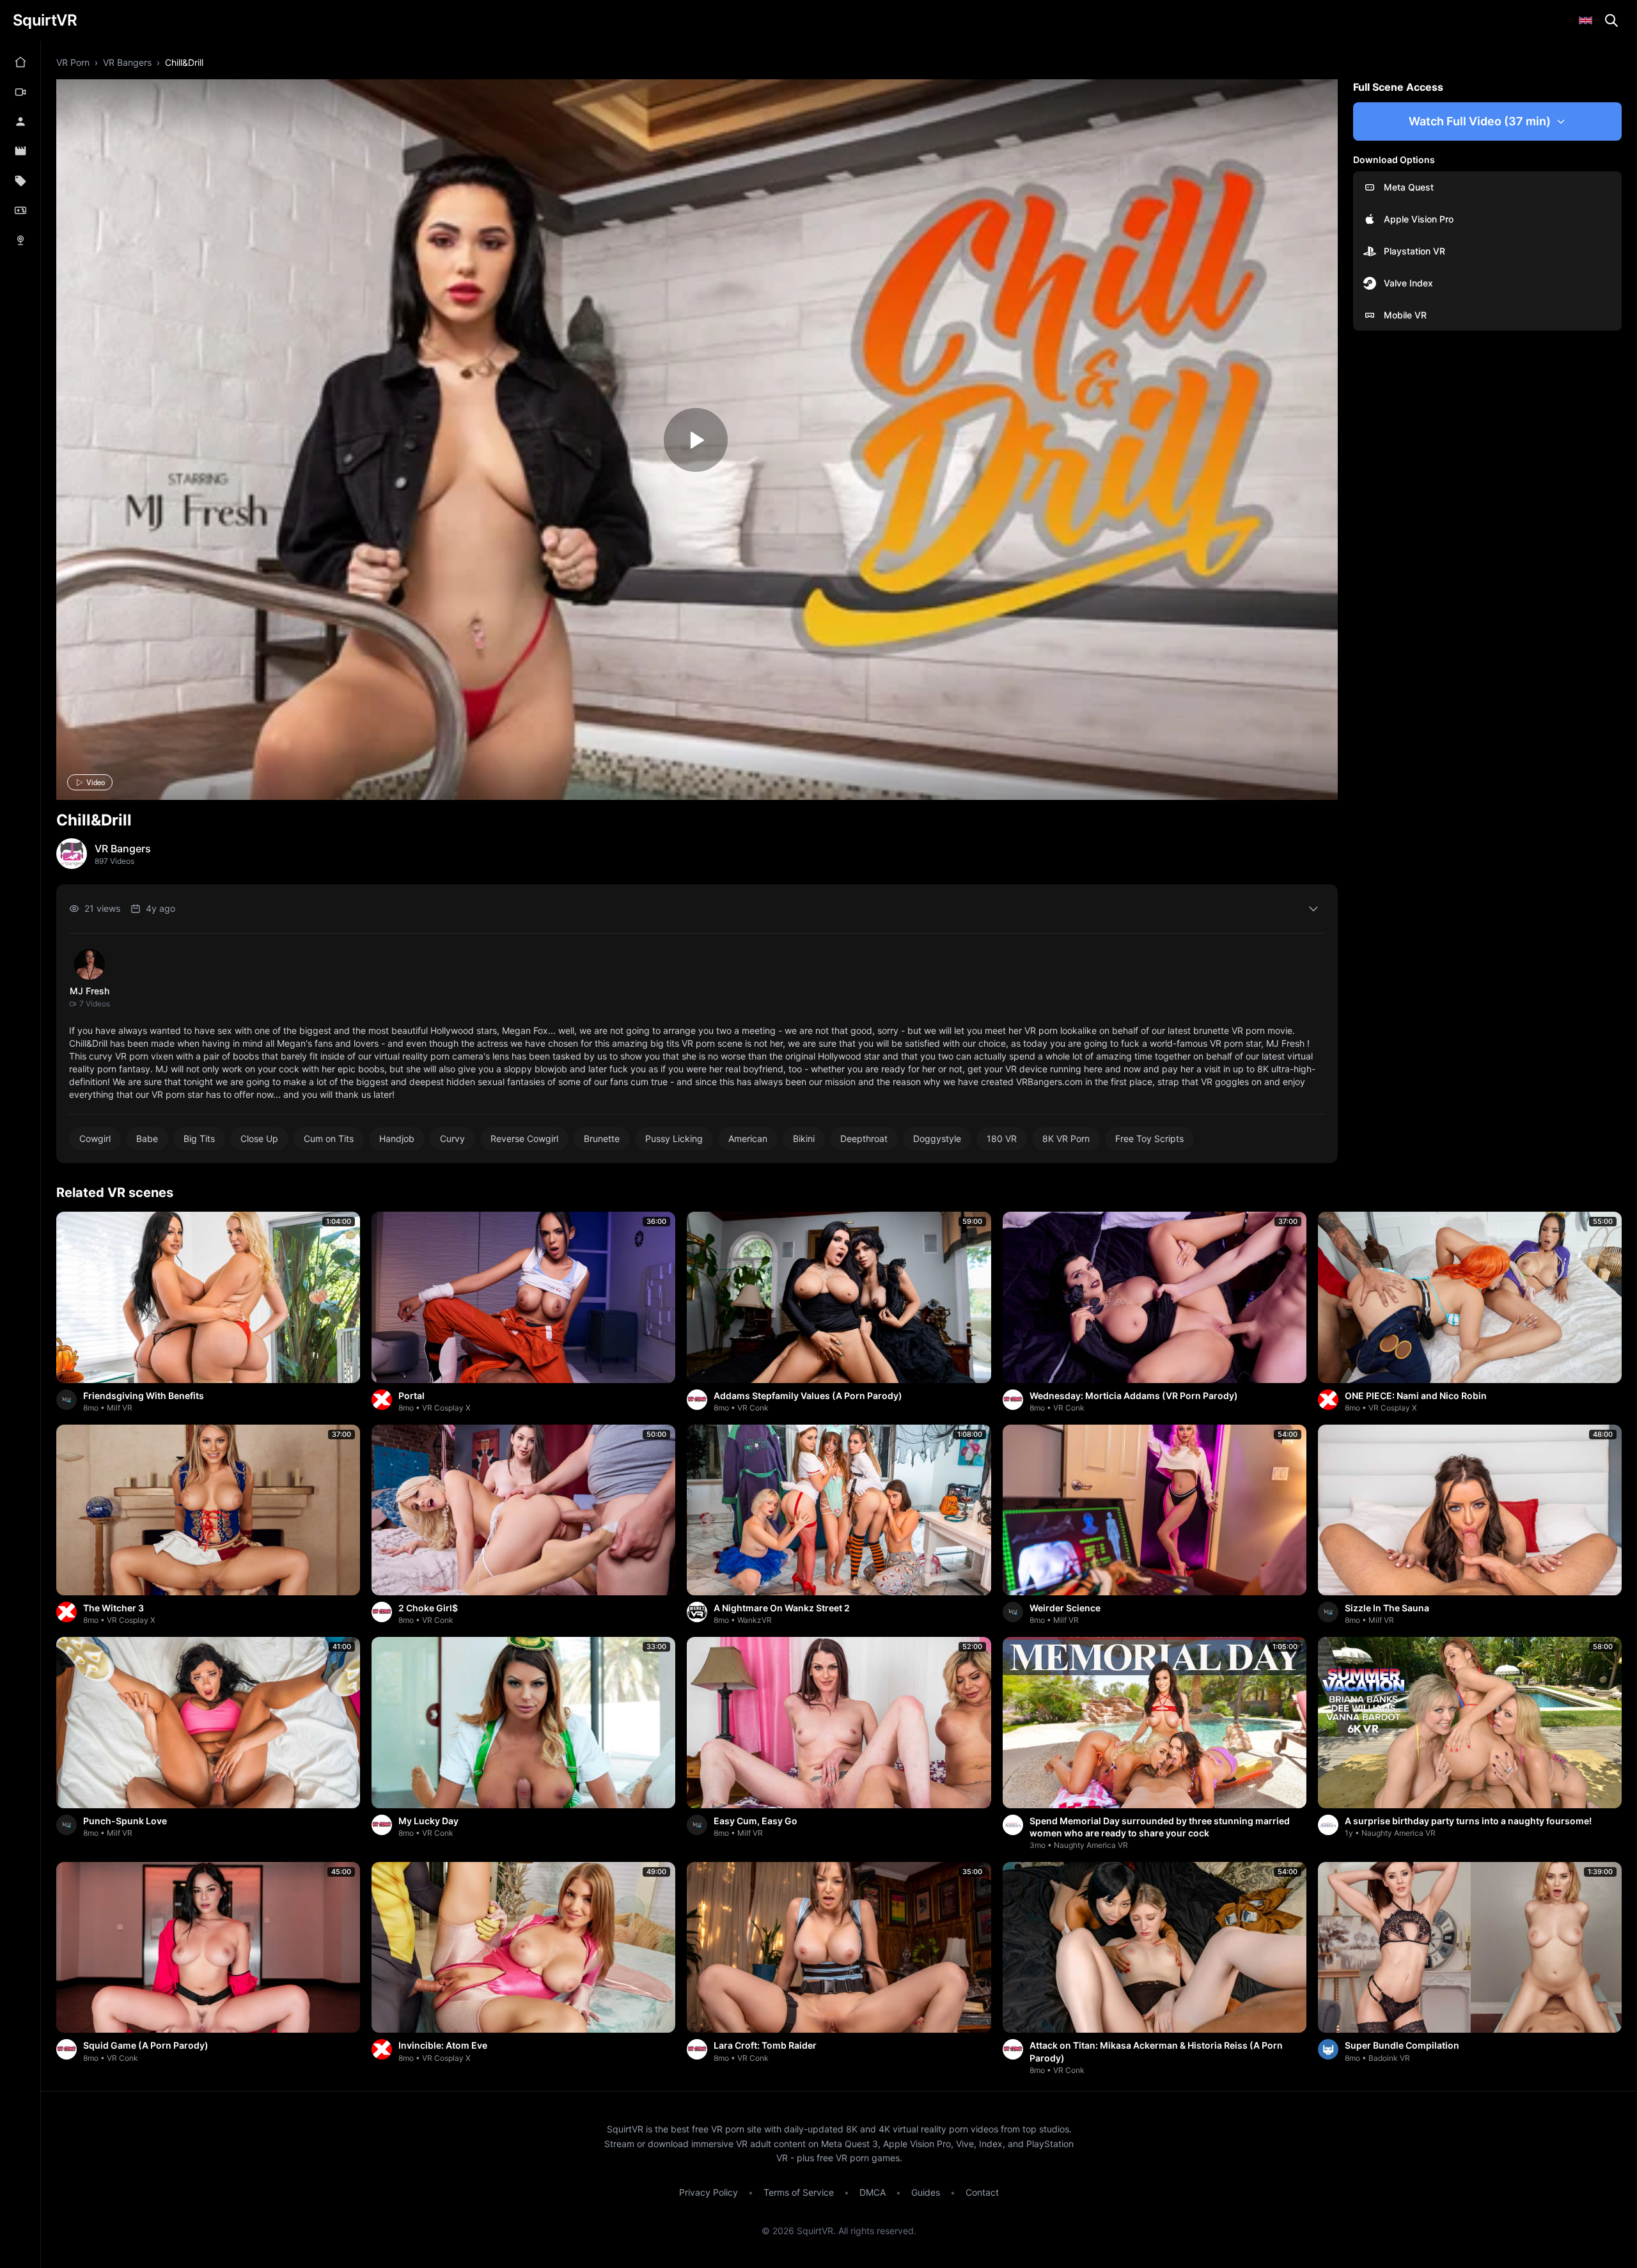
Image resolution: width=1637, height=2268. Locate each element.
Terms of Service (799, 2192)
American (748, 1138)
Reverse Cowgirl (524, 1138)
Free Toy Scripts (1149, 1138)
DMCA (873, 2192)
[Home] (20, 62)
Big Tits (199, 1138)
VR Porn (73, 62)
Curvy (452, 1138)
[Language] (1586, 20)
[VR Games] (20, 210)
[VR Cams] (20, 240)
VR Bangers (127, 62)
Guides (926, 2192)
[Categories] (20, 181)
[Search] (1611, 20)
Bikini (804, 1138)
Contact (982, 2192)
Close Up (259, 1138)
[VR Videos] (20, 91)
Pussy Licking (674, 1138)
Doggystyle (937, 1138)
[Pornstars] (20, 121)
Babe (147, 1138)
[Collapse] (1313, 909)
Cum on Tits (329, 1138)
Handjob (397, 1138)
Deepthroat (864, 1138)
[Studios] (20, 151)
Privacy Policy (709, 2192)
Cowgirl (95, 1138)
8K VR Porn (1066, 1138)
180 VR (1002, 1138)
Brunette (602, 1138)
